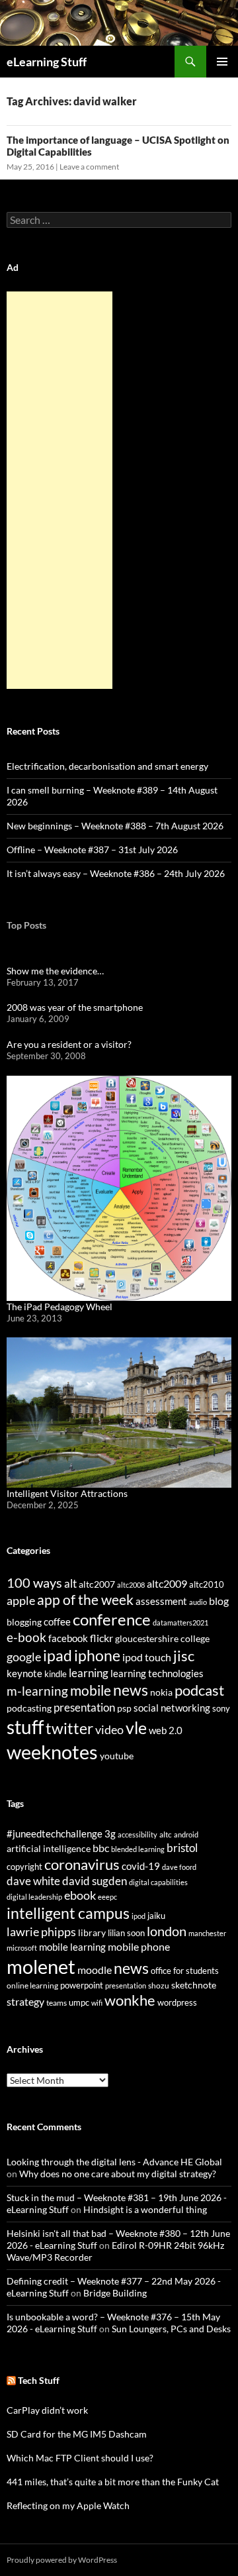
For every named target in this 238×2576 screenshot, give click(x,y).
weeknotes (52, 1752)
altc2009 (167, 1583)
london (167, 1931)
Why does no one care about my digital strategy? (118, 2174)
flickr (101, 1638)
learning (89, 1673)
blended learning (138, 1849)
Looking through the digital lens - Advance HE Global (114, 2162)
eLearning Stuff (47, 62)
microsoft (22, 1948)
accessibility (138, 1834)
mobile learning (72, 1947)
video (109, 1729)
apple (21, 1600)
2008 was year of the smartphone (75, 1007)
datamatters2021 (180, 1623)
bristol (182, 1848)
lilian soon (126, 1933)
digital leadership (34, 1897)
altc (166, 1834)
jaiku (156, 1916)
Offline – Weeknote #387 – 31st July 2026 (92, 850)
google (24, 1657)
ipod (139, 1916)
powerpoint (82, 1985)
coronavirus (82, 1864)
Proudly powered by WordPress (62, 2560)
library (92, 1932)
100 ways (34, 1583)
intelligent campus (68, 1913)
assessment (161, 1601)
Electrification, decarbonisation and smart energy (107, 766)
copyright (24, 1867)
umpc (79, 2002)
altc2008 (131, 1585)
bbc (101, 1848)
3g (110, 1833)
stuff (25, 1727)
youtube (117, 1756)
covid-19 (141, 1866)
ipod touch (147, 1657)
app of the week (85, 1599)
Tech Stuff (39, 2380)
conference (112, 1619)
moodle (95, 1970)
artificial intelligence (49, 1848)
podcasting (29, 1708)
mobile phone (139, 1946)
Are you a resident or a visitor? (69, 1044)
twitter (69, 1728)
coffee (57, 1622)
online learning (32, 1985)
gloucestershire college (162, 1638)
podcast (199, 1690)
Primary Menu (222, 62)
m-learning (37, 1691)
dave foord (179, 1867)
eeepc (107, 1897)
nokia (161, 1692)
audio (198, 1602)
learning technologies (157, 1673)
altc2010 (207, 1585)
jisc (184, 1656)
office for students (185, 1971)
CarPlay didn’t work (47, 2410)
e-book (26, 1637)
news (131, 1690)
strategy (25, 2001)
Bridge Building (115, 2293)
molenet (41, 1966)
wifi (97, 2003)
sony (221, 1709)
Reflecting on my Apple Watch (68, 2505)
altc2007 (97, 1584)
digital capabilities (158, 1882)
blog (219, 1601)
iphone (97, 1655)
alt (70, 1583)
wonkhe (130, 2000)
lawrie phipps (41, 1932)
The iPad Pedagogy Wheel (59, 1307)
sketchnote (194, 1985)
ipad (58, 1655)
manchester (207, 1933)
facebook (68, 1638)
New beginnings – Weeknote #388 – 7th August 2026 (115, 826)
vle (136, 1728)
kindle (56, 1674)
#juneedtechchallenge (55, 1834)
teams (57, 2003)
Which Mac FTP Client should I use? (80, 2458)
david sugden (95, 1881)
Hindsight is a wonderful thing (145, 2209)
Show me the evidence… (55, 971)
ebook (80, 1895)
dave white (33, 1881)
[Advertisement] (59, 490)
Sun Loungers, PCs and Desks (171, 2329)
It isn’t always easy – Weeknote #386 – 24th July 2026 (116, 873)
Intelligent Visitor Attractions (67, 1493)
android (186, 1834)
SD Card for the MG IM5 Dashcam (77, 2434)
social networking (172, 1708)
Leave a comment (89, 167)
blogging (24, 1622)
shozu (159, 1985)
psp (124, 1708)
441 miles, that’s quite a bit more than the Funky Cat (113, 2482)
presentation (84, 1707)
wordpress (177, 2002)
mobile (91, 1690)
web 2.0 (166, 1730)
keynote (24, 1673)
